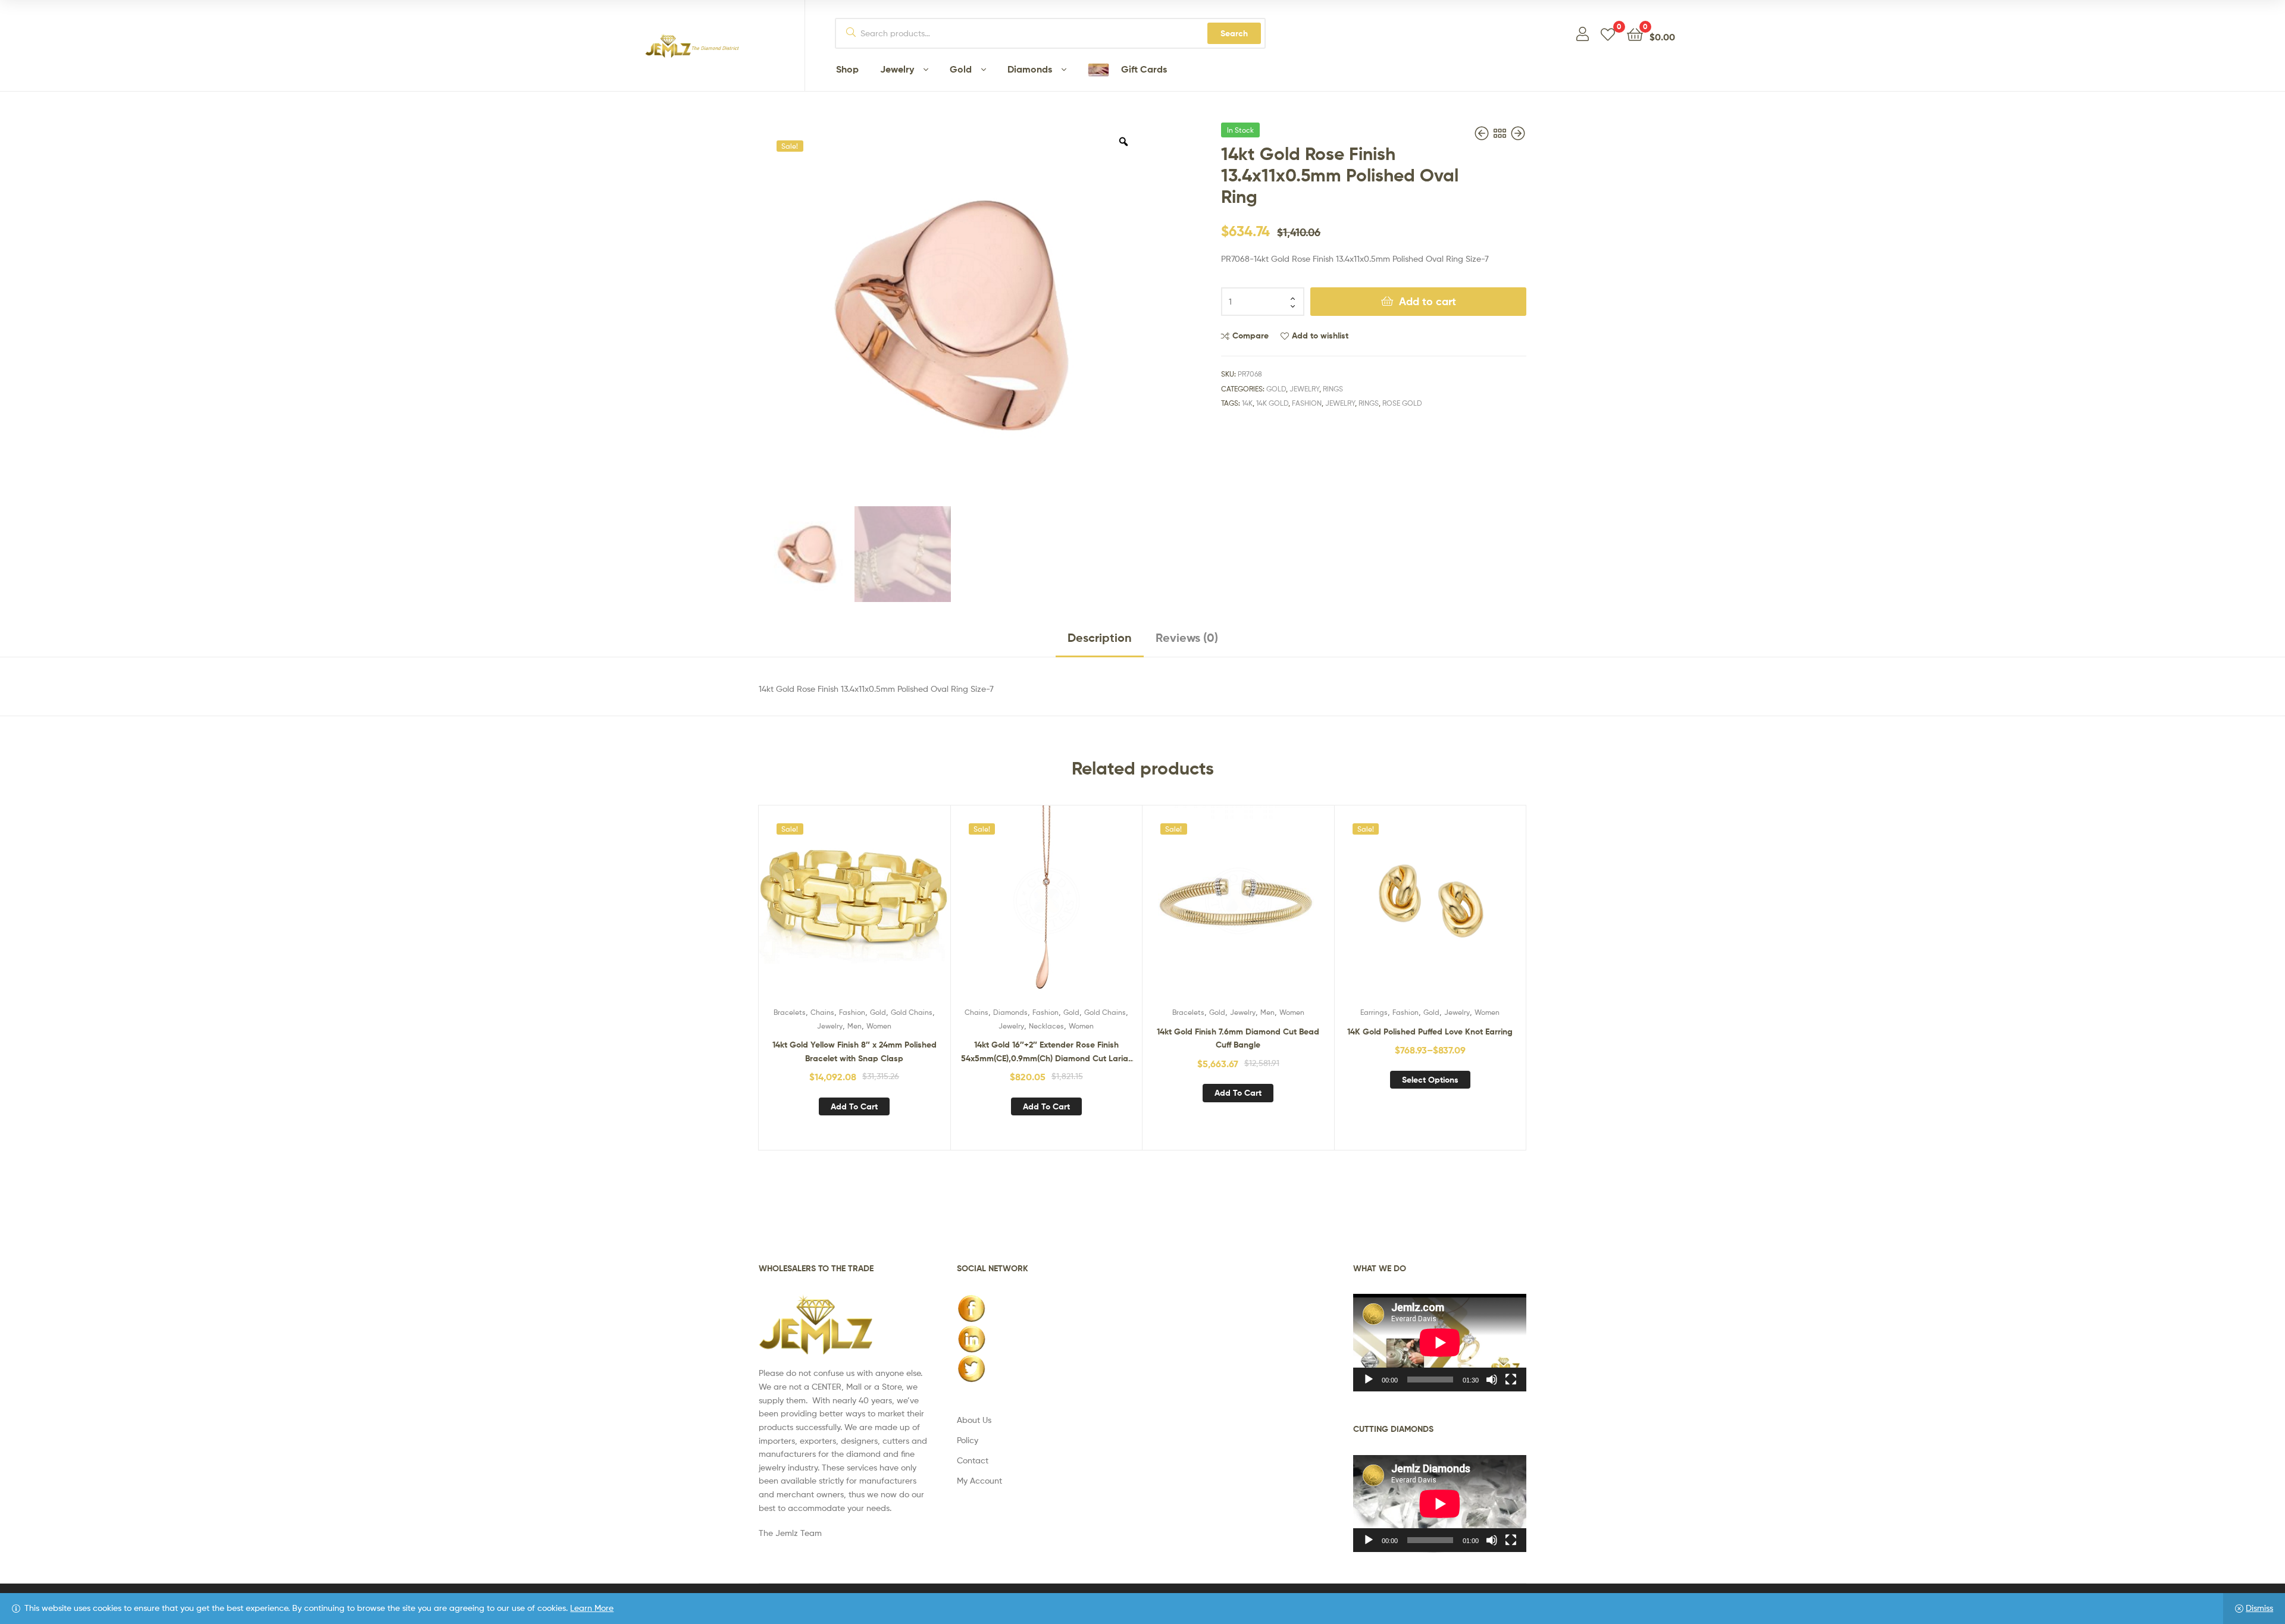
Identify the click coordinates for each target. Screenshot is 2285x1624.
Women (879, 1026)
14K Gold (1272, 403)
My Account (979, 1480)
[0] (1608, 34)
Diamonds (1010, 1012)
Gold (1276, 389)
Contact (973, 1460)
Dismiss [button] (2259, 1608)
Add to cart (1428, 301)
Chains (822, 1012)
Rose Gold (1402, 403)
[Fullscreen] (1511, 1380)
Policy (968, 1440)
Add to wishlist (1320, 336)
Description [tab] (1100, 637)
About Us (974, 1420)
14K (1247, 403)
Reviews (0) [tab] (1187, 637)
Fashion (1307, 403)
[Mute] (1492, 1380)
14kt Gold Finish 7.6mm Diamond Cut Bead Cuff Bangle (1238, 1038)
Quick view (883, 910)
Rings (1333, 389)
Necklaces (1046, 1026)
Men (854, 1026)
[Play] (1369, 1380)
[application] (1440, 1343)
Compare (1251, 336)
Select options (1430, 1080)
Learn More (592, 1608)
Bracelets (790, 1012)
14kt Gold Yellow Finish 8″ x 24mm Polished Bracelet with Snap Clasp (854, 1051)
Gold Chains (912, 1012)
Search (1234, 33)
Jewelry (1304, 389)
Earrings (1374, 1012)
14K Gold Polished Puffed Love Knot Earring (1430, 1032)
